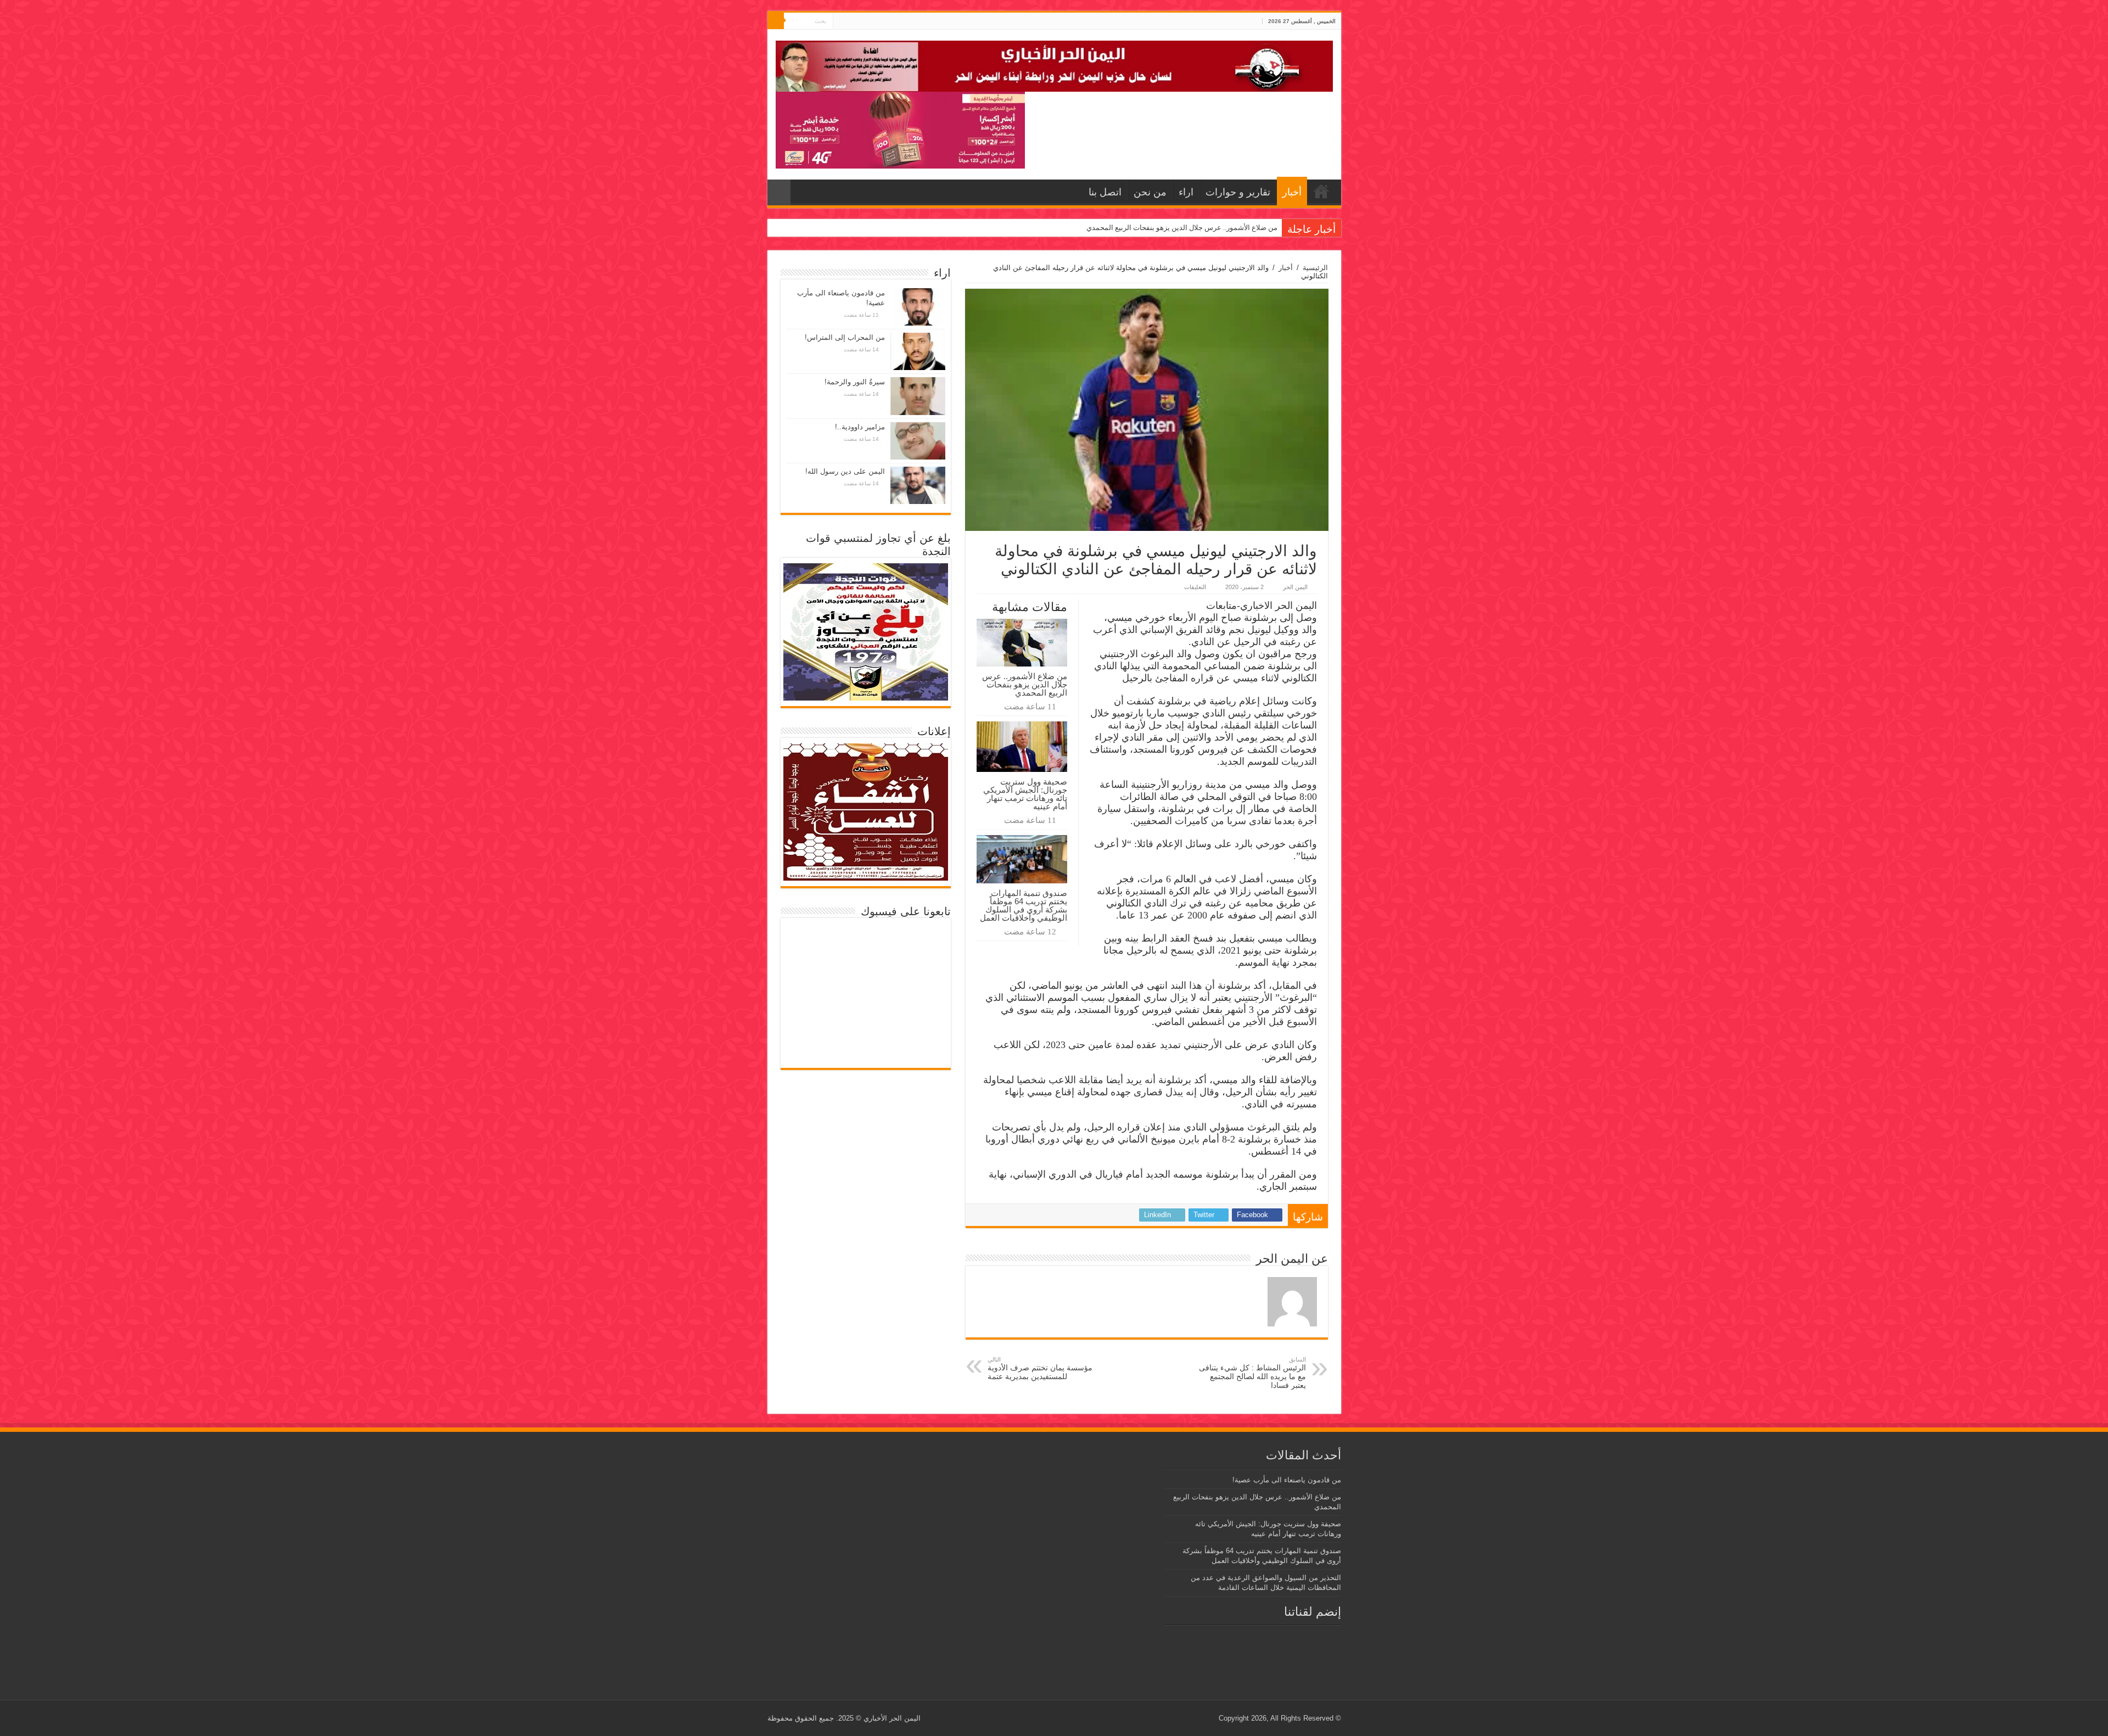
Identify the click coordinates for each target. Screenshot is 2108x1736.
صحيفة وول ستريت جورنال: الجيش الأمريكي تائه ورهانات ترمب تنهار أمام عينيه (1161, 228)
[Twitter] (852, 21)
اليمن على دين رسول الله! (845, 471)
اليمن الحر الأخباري (892, 1718)
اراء (1186, 192)
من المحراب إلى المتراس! (845, 337)
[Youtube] (841, 21)
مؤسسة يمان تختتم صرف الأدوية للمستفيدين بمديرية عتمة (1040, 1368)
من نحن (1150, 192)
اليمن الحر (1295, 587)
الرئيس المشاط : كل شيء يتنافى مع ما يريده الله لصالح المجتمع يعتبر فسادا (1252, 1373)
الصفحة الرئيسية (1321, 191)
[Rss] (862, 21)
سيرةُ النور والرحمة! (855, 382)
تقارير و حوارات (1238, 192)
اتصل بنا (1105, 192)
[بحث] (776, 21)
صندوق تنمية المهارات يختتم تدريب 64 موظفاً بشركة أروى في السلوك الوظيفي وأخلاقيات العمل (1024, 905)
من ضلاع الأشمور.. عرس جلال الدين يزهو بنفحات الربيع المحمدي (1025, 684)
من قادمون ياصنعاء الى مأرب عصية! (1287, 1480)
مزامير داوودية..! (860, 427)
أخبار (1292, 192)
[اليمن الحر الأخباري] (1054, 64)
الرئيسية (1315, 268)
